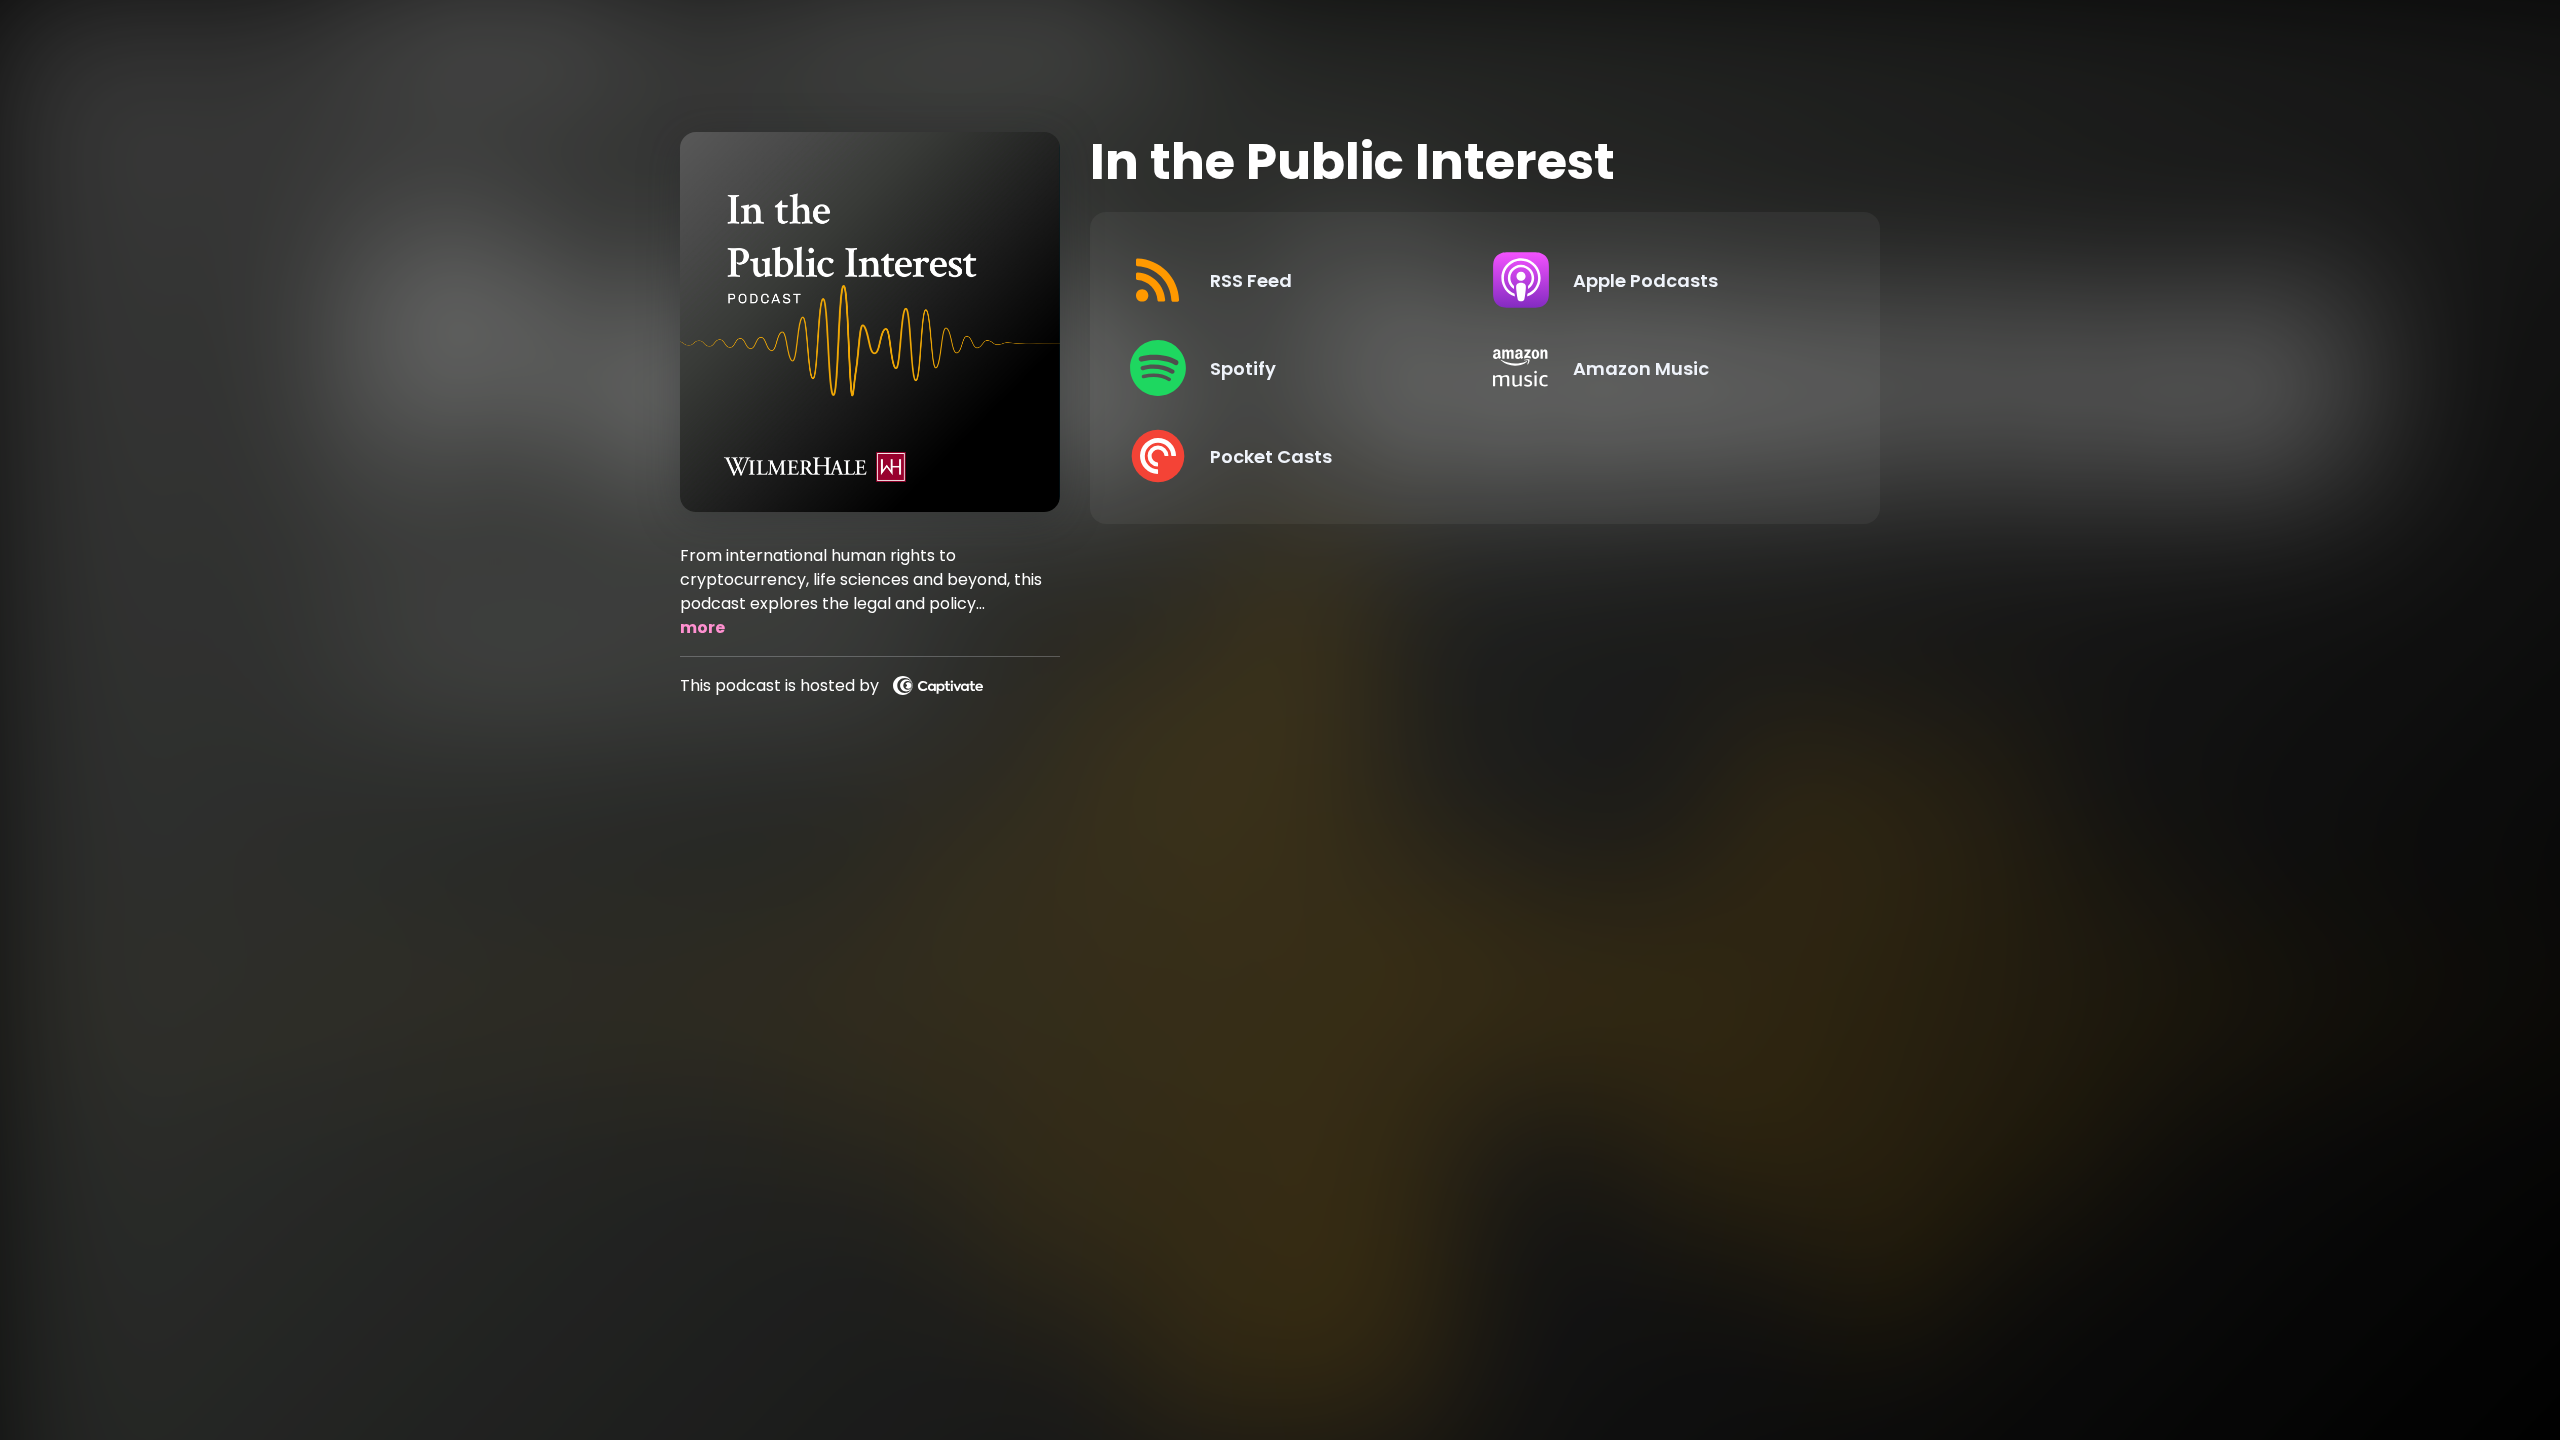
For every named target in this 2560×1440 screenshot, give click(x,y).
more (702, 627)
